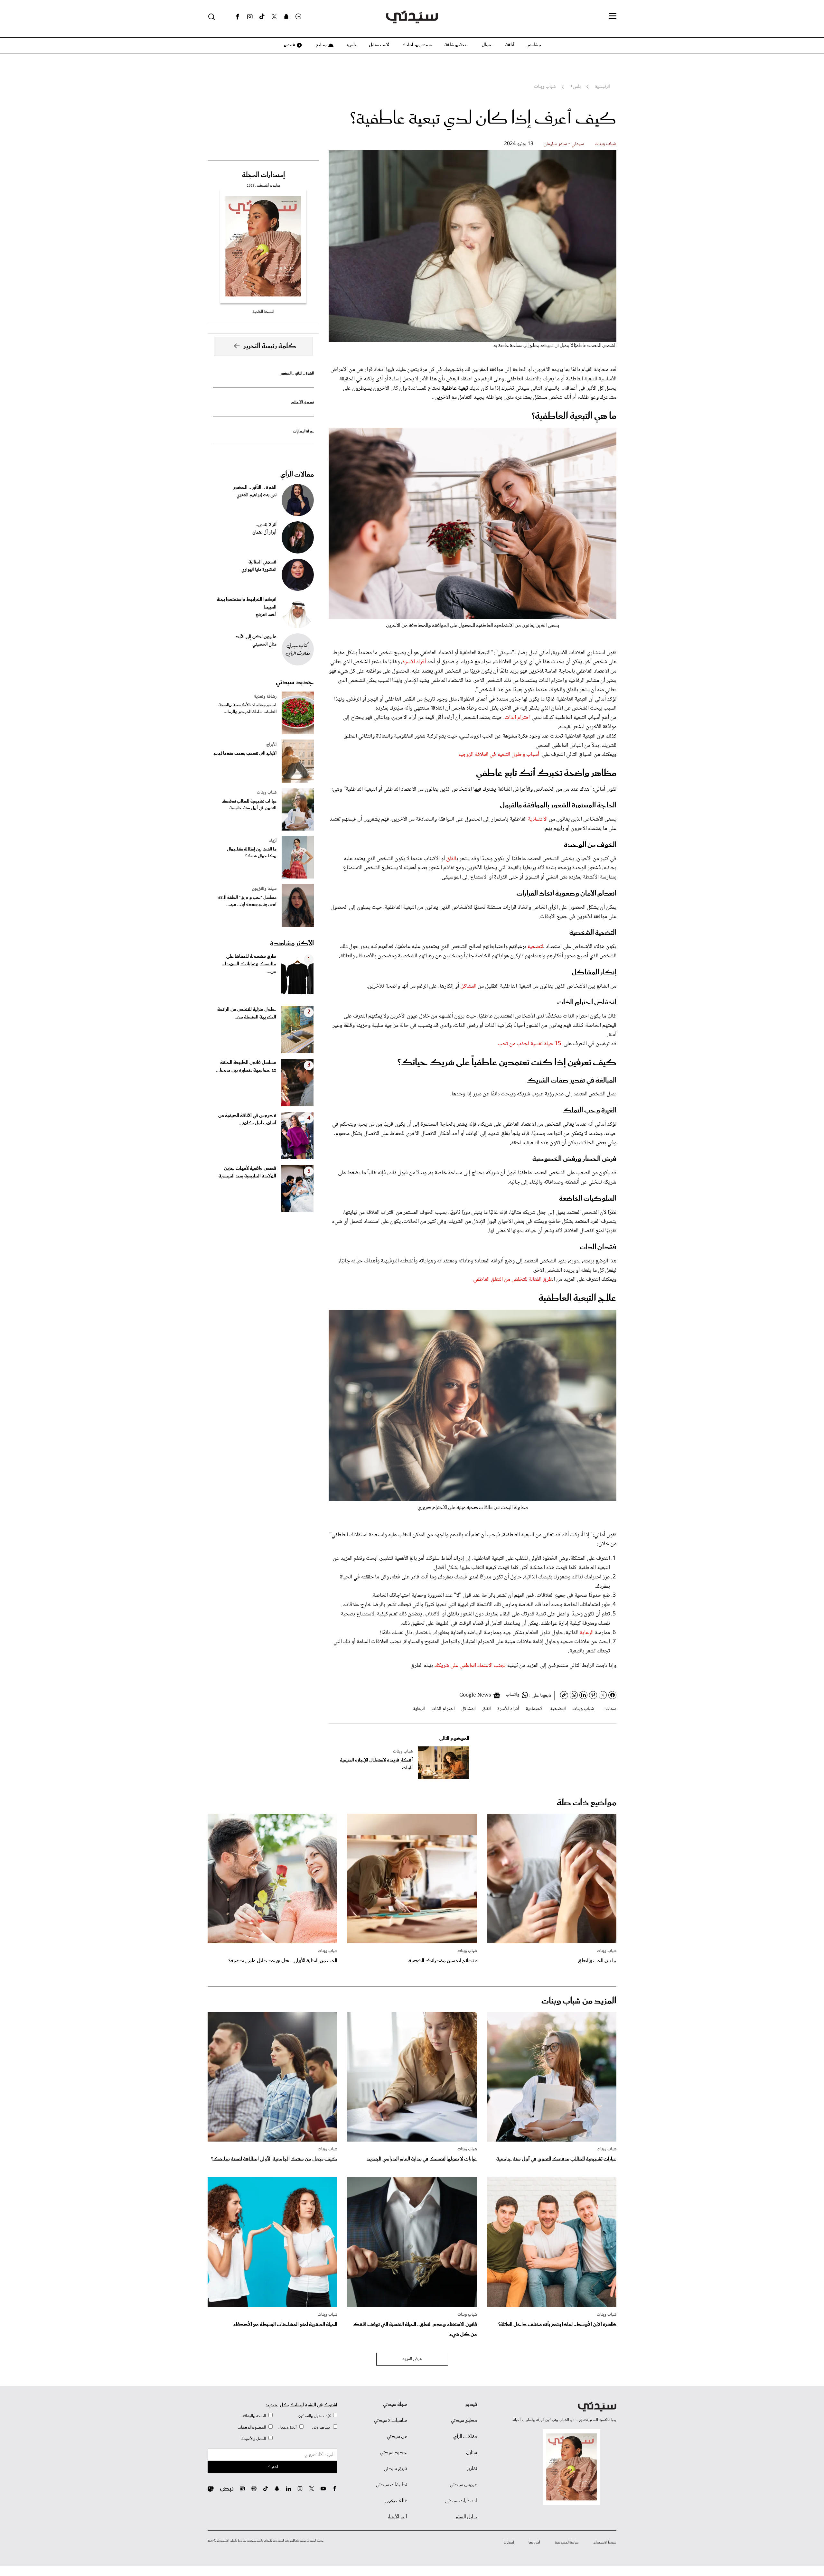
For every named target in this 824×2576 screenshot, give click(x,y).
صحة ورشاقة (457, 45)
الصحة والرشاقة (254, 2416)
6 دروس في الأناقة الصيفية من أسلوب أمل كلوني (247, 1120)
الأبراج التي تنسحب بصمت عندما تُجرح (245, 753)
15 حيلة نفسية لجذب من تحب (529, 1044)
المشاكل (469, 986)
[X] (274, 17)
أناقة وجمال (287, 2427)
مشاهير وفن (321, 2427)
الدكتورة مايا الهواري (259, 570)
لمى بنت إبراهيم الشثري (257, 495)
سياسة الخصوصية (567, 2543)
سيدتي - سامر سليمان (564, 144)
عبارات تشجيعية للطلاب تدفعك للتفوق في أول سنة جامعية (249, 805)
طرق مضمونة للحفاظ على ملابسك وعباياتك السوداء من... (249, 964)
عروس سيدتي (464, 2485)
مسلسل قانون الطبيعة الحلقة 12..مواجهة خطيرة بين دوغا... (246, 1066)
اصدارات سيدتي (461, 2501)
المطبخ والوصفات (252, 2427)
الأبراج (271, 745)
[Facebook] (238, 17)
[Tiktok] (262, 17)
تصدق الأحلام (303, 402)
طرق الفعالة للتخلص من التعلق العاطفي (513, 1279)
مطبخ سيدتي (464, 2421)
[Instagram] (250, 17)
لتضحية (535, 947)
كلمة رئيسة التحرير (270, 346)
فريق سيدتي (395, 2469)
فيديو (289, 45)
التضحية (558, 1709)
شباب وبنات (605, 144)
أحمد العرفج (266, 615)
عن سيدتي (397, 2437)
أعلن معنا (534, 2543)
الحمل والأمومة (254, 2439)
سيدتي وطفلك (417, 45)
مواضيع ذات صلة (587, 1803)
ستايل (472, 2453)
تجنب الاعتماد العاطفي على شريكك (470, 1666)
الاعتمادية (538, 819)
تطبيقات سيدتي (392, 2485)
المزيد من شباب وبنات (579, 2001)
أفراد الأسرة (414, 662)
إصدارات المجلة (263, 175)
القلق (451, 859)
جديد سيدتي (295, 682)
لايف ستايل (379, 45)
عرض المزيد (412, 2359)
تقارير (472, 2469)
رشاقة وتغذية (265, 697)
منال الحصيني (264, 645)
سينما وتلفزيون (264, 889)
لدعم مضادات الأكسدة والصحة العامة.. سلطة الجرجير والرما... (248, 709)
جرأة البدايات (303, 431)
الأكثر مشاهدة (292, 944)
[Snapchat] (286, 17)
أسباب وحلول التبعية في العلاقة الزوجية (499, 755)
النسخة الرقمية (263, 312)
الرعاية (587, 1633)
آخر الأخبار (397, 2517)
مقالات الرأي (297, 475)
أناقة (510, 45)
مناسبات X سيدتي (391, 2421)
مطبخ (321, 45)
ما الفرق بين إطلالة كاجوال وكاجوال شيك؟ (252, 853)
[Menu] (613, 16)
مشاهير (534, 45)
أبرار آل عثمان (264, 533)
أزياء (273, 841)
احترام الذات (518, 718)
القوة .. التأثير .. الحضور (297, 373)
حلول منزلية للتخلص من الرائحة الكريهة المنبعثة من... (247, 1013)
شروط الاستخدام (605, 2543)
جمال (487, 45)
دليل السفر (466, 2517)
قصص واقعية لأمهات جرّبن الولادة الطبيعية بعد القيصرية (247, 1172)
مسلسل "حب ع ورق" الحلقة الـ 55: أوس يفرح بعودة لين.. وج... (247, 901)
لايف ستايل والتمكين (314, 2416)
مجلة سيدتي (395, 2404)
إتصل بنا (509, 2543)
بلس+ (351, 45)
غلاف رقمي (396, 2501)
